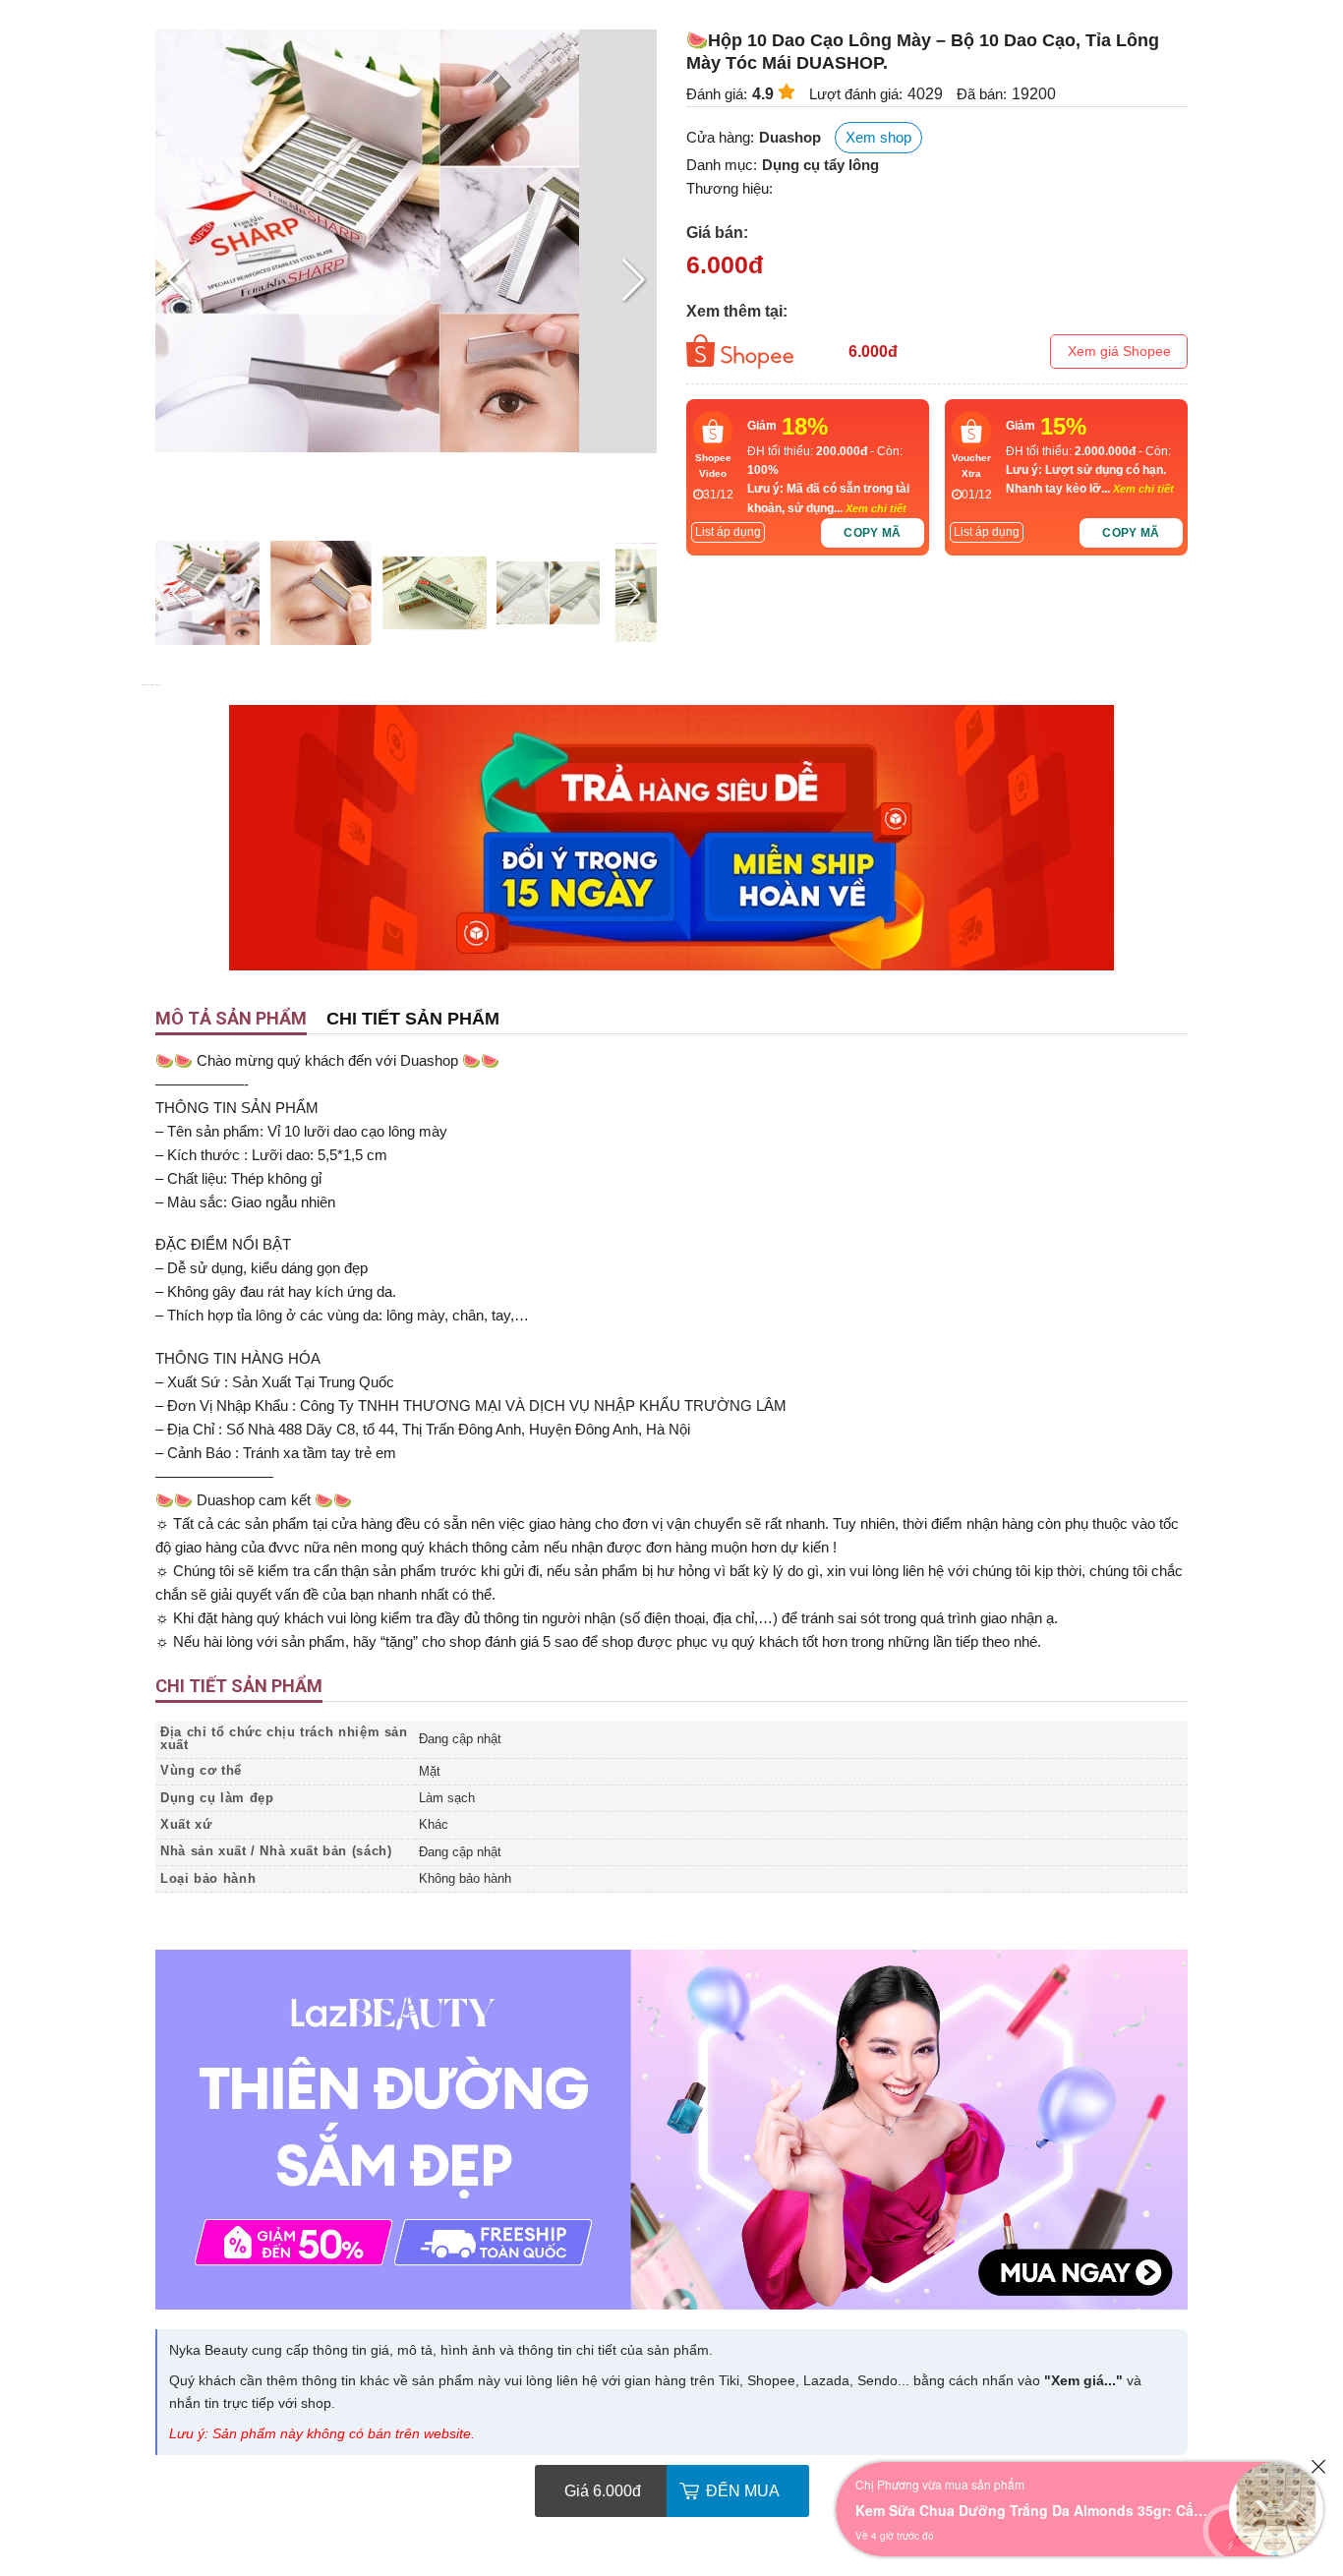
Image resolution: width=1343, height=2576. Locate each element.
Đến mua (743, 2491)
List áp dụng (728, 532)
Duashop (790, 137)
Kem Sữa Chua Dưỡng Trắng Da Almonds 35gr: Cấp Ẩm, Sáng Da (1032, 2510)
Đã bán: (982, 94)
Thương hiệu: (730, 188)
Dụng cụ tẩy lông (820, 165)
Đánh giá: (717, 94)
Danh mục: (722, 165)
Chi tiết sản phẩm (413, 1019)
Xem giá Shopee (1119, 351)
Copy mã (873, 533)
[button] (634, 280)
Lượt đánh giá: (856, 94)
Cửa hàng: (720, 137)
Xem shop (878, 137)
